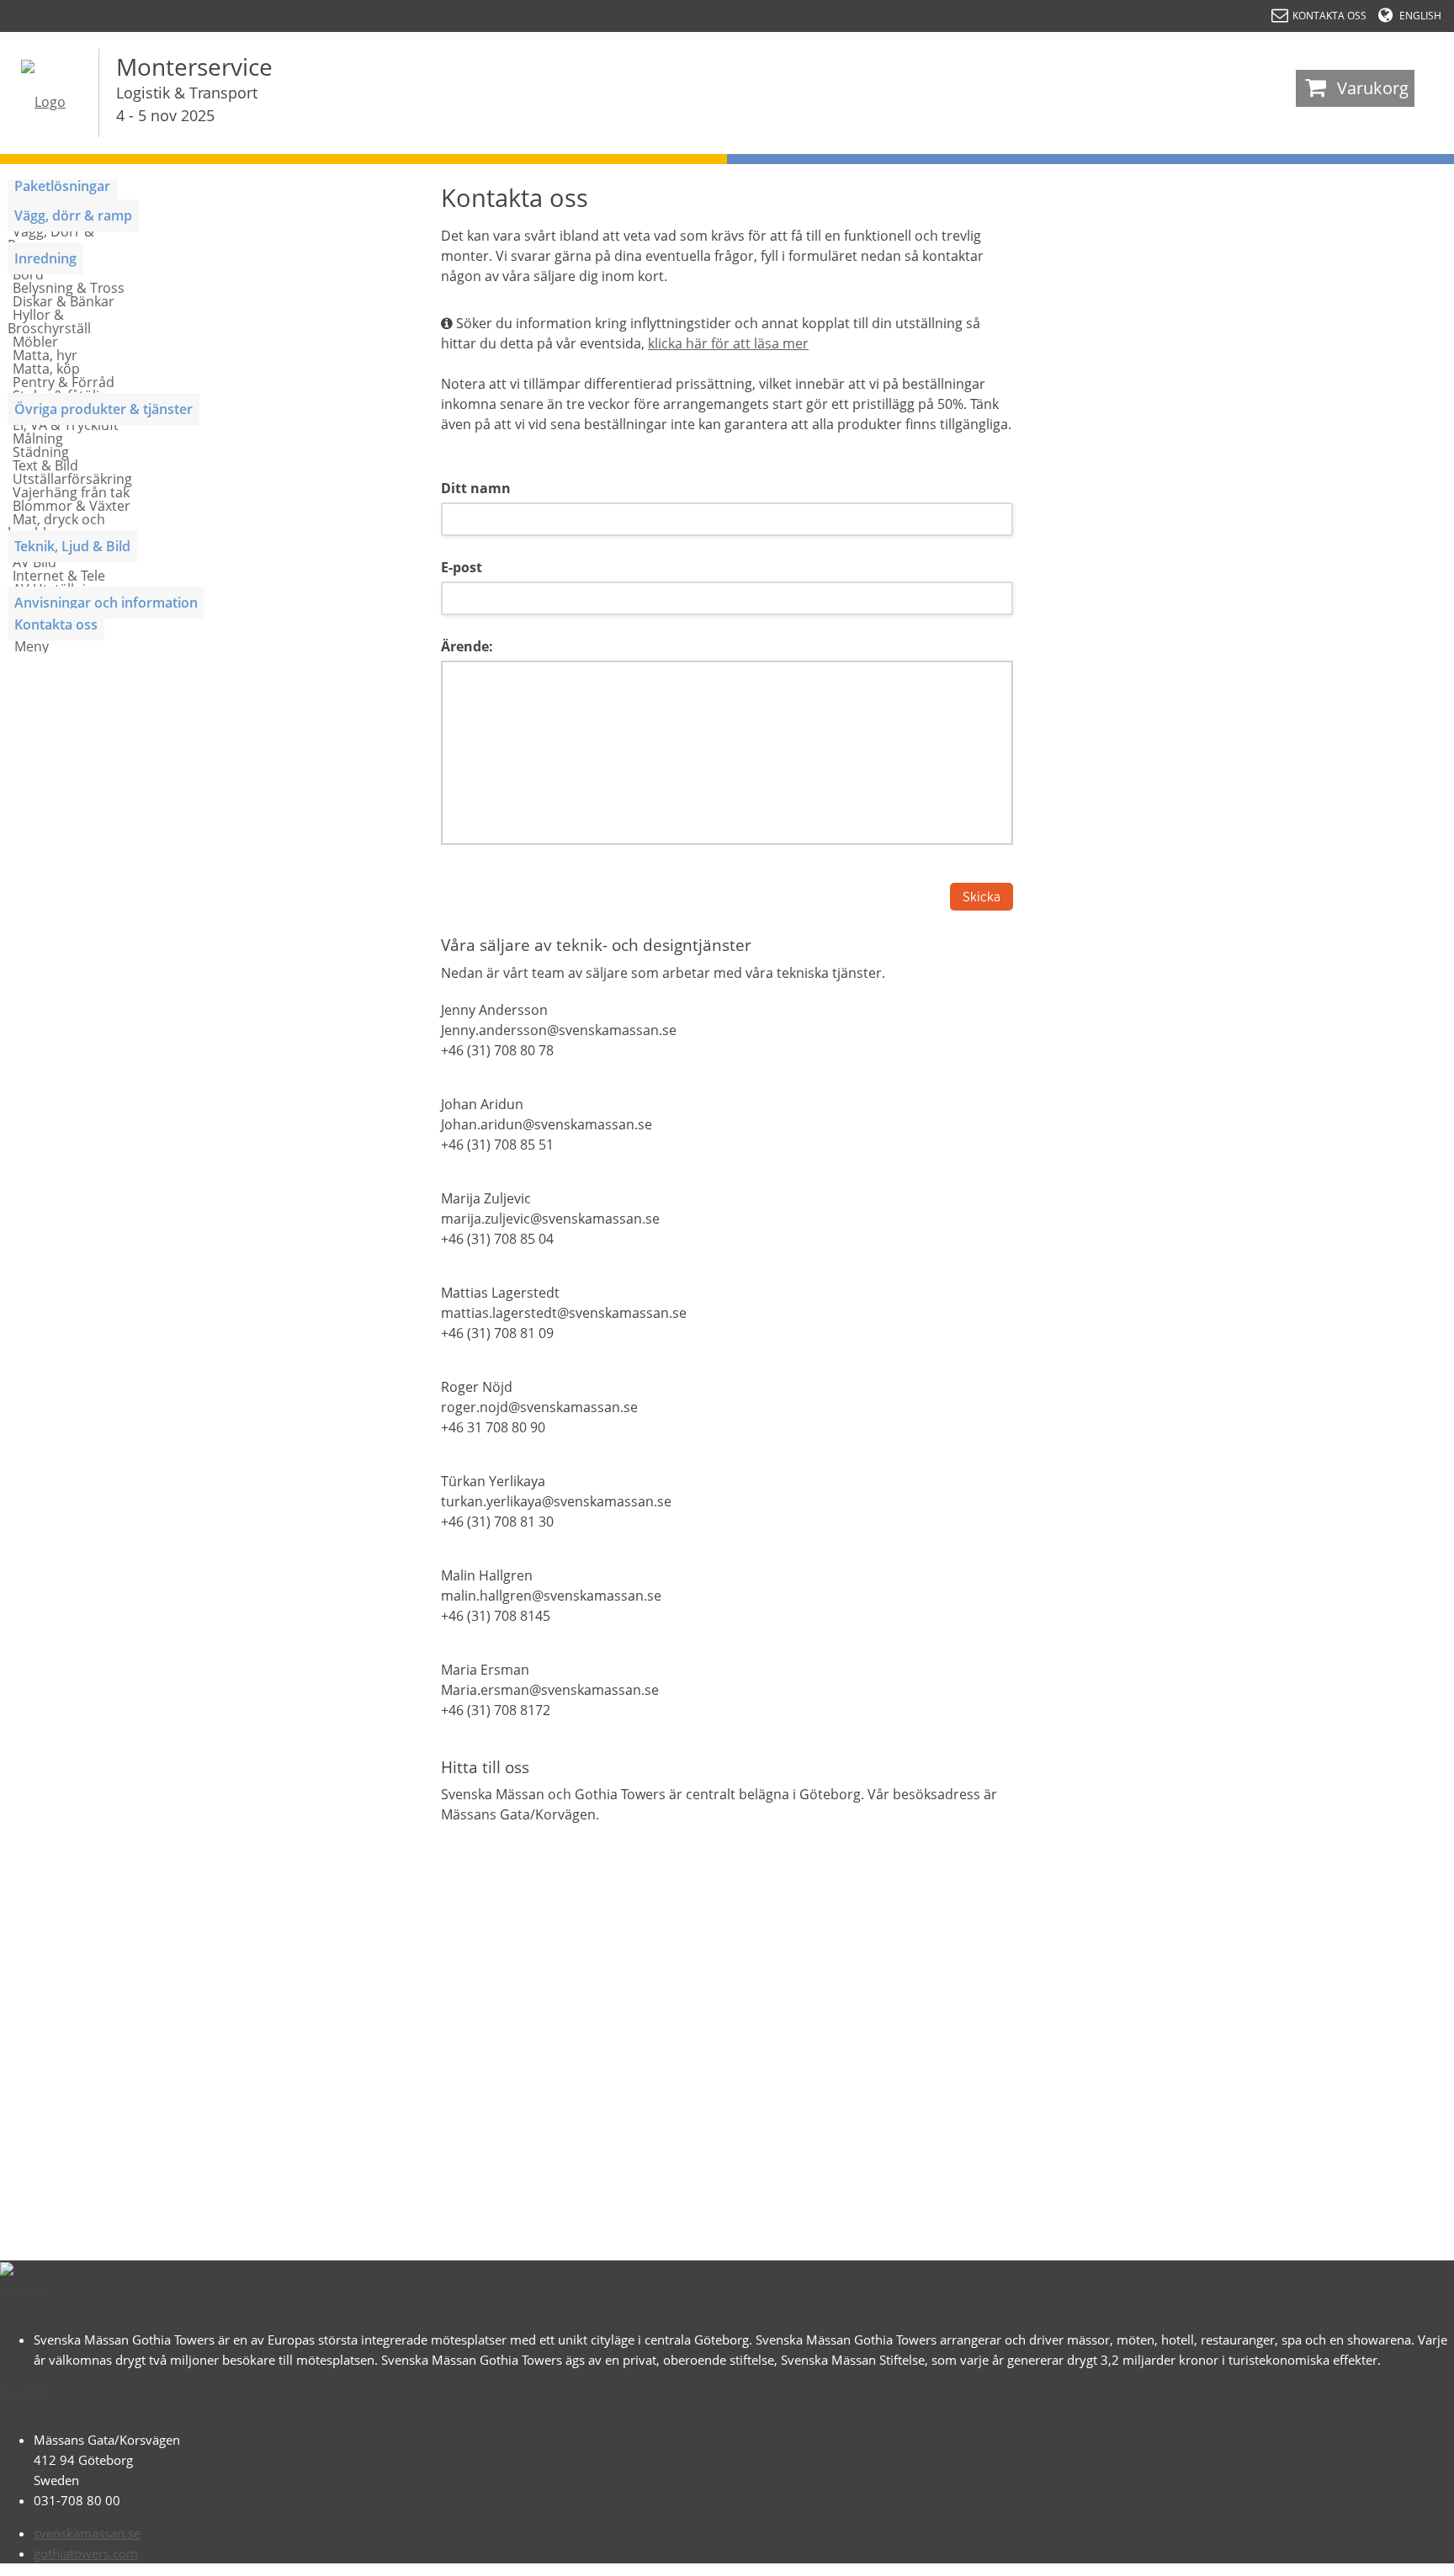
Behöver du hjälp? (1370, 2555)
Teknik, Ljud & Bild (72, 546)
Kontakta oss (56, 624)
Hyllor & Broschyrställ (49, 321)
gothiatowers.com (86, 2553)
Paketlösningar (62, 186)
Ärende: (467, 646)
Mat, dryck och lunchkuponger (56, 526)
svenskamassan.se (87, 2533)
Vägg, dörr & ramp (73, 215)
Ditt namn (476, 488)
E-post (462, 567)
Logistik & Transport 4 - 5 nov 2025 (187, 104)
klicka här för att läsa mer (728, 343)
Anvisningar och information (106, 603)
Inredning (45, 258)
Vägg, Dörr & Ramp (51, 238)
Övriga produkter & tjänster (103, 409)
